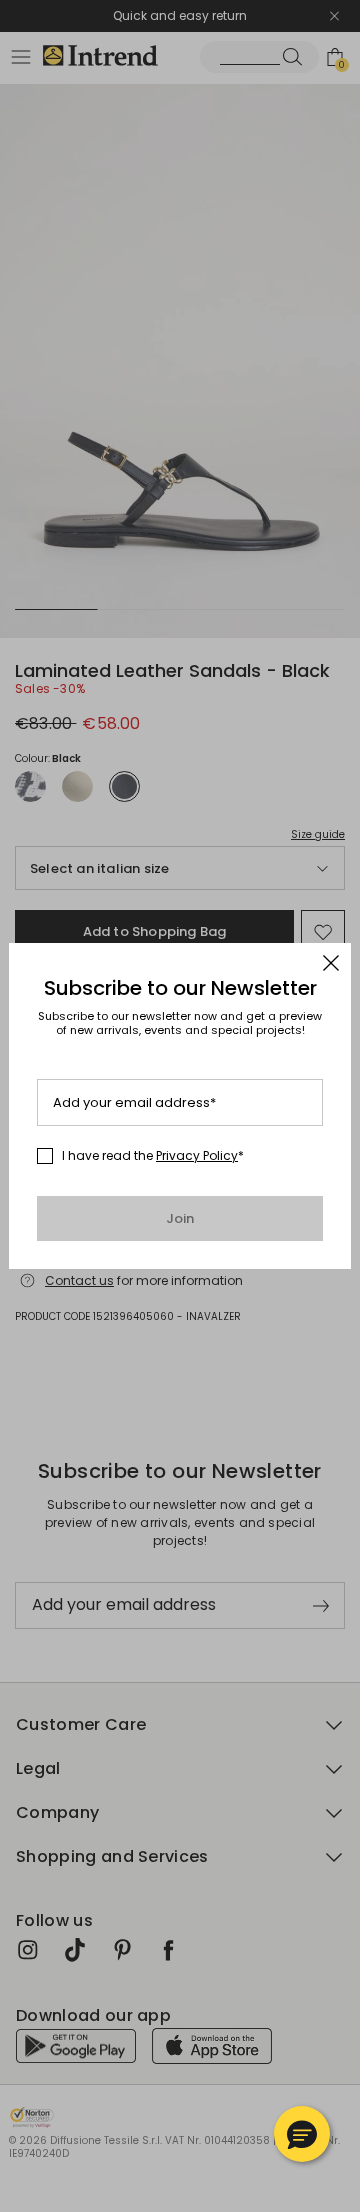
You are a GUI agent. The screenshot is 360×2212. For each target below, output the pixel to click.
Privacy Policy (197, 1155)
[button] (302, 2134)
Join (180, 1218)
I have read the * (153, 1156)
